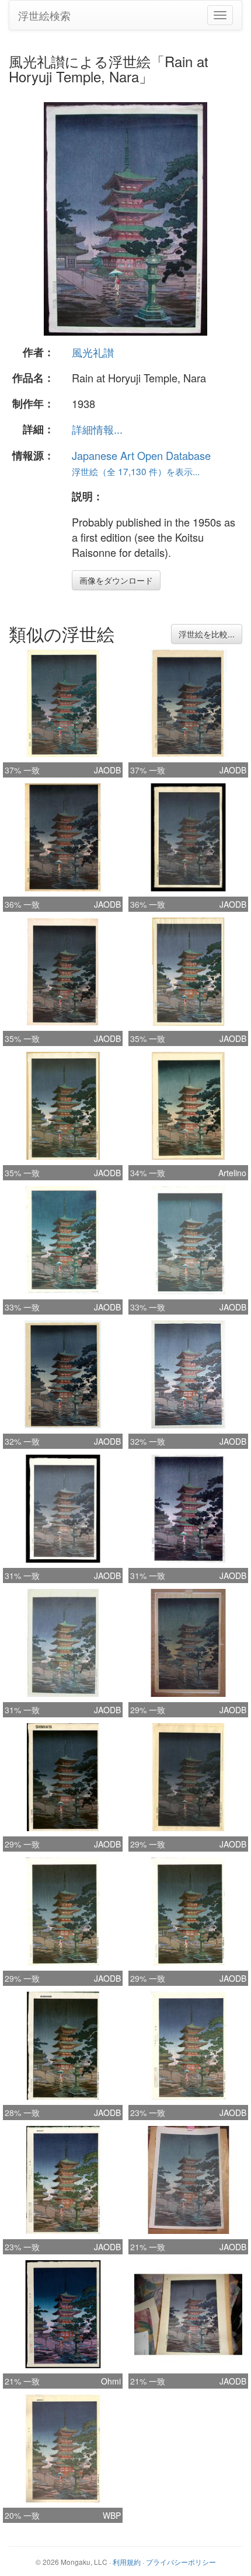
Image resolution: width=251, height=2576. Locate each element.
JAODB (107, 770)
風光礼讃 (93, 352)
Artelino (232, 1173)
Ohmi (111, 2381)
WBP (112, 2515)
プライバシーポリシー (181, 2562)
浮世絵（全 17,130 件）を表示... (136, 471)
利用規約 (127, 2562)
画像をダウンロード (116, 580)
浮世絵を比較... (207, 634)
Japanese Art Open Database (141, 455)
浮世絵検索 (44, 15)
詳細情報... (97, 429)
